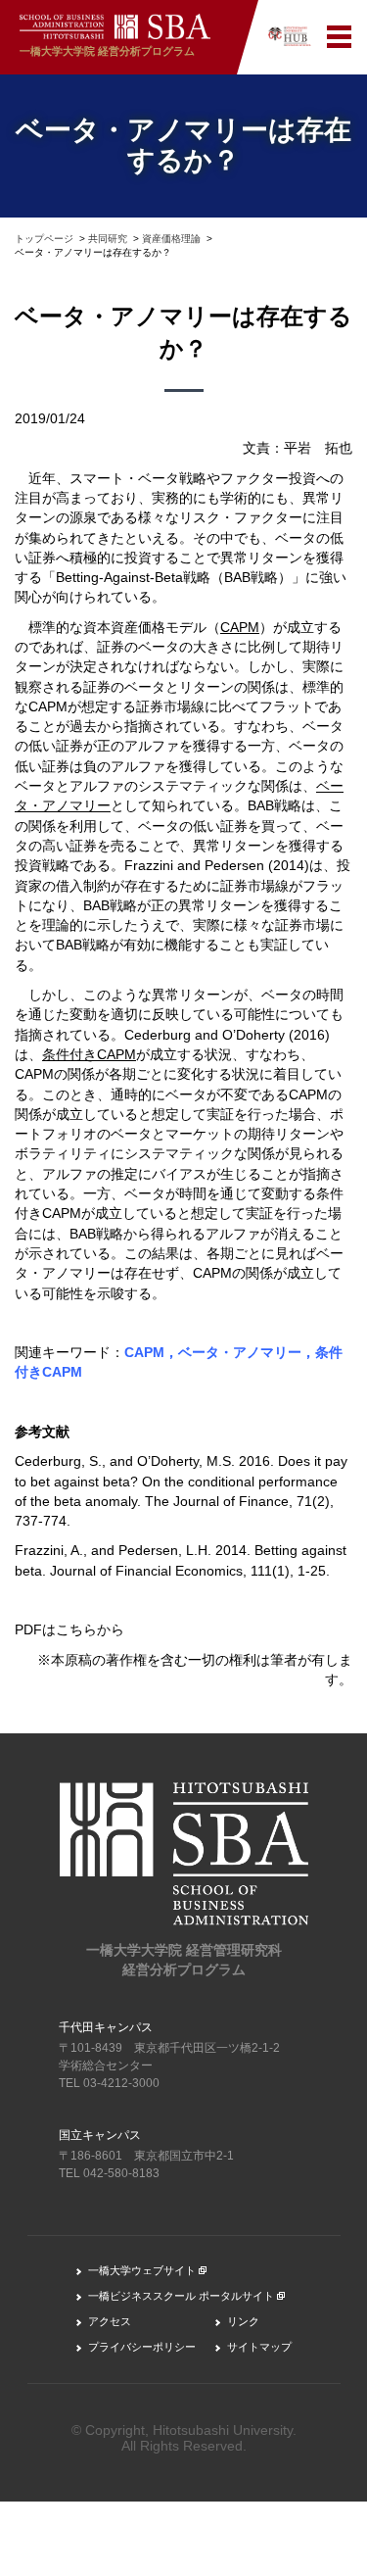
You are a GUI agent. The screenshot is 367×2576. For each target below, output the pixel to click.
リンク (243, 2321)
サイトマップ (259, 2347)
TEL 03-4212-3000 (109, 2083)
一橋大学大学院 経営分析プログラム (107, 51)
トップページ (44, 239)
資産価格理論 (171, 239)
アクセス (110, 2321)
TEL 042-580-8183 (109, 2173)
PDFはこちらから (69, 1629)
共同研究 (108, 239)
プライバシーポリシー (142, 2347)
